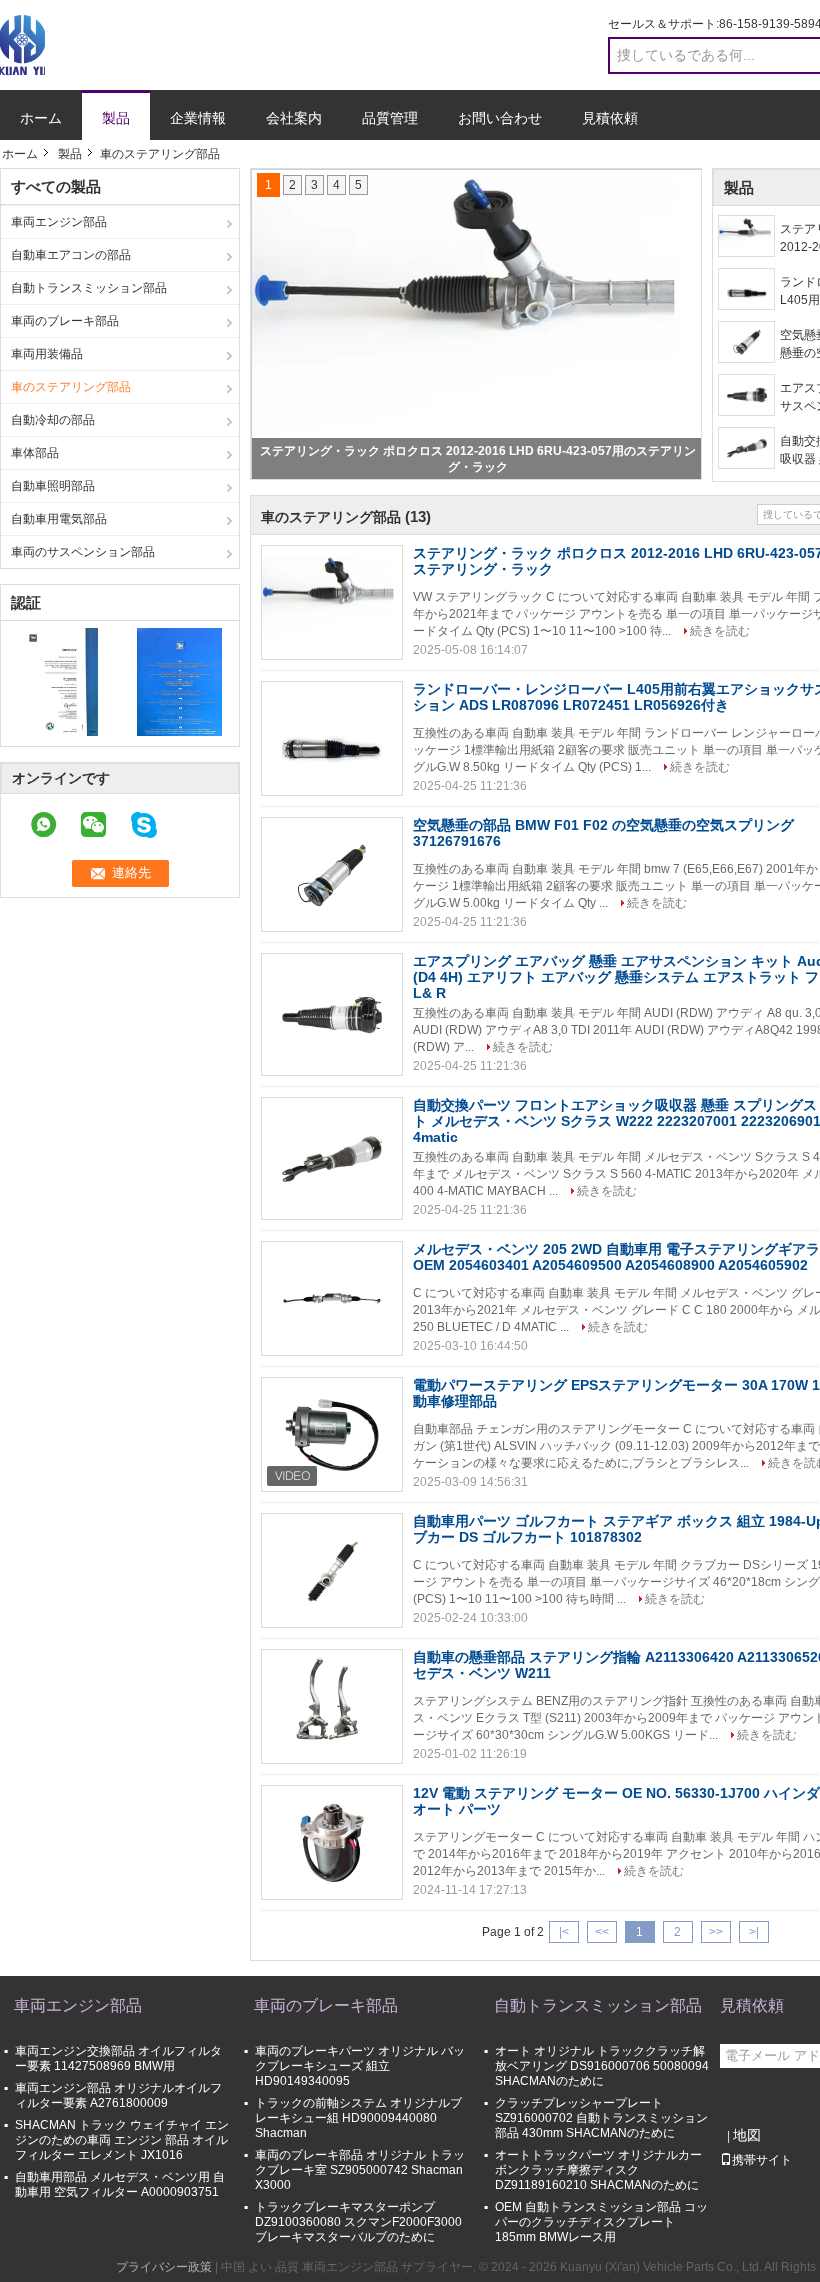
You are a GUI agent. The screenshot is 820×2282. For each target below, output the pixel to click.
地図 (747, 2135)
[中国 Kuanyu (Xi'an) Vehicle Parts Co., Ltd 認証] (60, 681)
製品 (116, 118)
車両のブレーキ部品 (65, 321)
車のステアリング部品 (71, 387)
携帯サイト (762, 2160)
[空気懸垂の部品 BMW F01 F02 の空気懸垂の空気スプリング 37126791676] (746, 342)
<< (602, 1932)
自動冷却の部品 (53, 420)
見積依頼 (610, 118)
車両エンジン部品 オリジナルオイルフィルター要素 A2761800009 (118, 2095)
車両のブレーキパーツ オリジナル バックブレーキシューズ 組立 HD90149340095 (360, 2066)
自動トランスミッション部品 (89, 288)
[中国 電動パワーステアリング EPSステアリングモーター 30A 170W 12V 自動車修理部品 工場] (332, 1435)
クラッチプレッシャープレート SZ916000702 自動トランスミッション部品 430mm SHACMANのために (601, 2118)
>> (716, 1932)
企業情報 (198, 118)
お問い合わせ (500, 118)
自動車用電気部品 (59, 519)
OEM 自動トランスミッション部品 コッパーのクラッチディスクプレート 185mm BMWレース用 (601, 2222)
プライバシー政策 (164, 2267)
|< (564, 1932)
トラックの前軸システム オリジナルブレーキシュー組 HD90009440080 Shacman (358, 2118)
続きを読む (720, 631)
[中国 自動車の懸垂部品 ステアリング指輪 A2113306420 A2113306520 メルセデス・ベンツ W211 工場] (332, 1707)
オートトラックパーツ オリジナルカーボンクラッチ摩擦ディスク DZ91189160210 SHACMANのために (598, 2170)
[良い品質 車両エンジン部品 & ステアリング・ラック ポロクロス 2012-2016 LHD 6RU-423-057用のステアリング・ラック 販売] (477, 324)
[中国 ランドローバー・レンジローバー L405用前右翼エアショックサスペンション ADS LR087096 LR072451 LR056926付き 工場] (332, 739)
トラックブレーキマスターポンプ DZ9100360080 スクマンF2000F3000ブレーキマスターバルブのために (358, 2222)
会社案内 (294, 118)
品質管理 (390, 118)
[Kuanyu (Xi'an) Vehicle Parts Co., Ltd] (22, 44)
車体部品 (35, 453)
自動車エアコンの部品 (71, 255)
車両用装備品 (47, 354)
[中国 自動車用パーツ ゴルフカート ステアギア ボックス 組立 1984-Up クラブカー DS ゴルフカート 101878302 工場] (332, 1571)
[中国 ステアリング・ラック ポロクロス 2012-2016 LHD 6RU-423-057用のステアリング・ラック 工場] (332, 603)
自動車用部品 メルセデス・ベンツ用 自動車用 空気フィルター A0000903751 (120, 2184)
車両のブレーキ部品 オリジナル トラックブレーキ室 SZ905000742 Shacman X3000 (360, 2170)
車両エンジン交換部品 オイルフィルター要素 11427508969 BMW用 (118, 2058)
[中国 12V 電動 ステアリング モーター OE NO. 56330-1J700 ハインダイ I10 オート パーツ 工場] (332, 1843)
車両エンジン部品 (59, 222)
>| (754, 1932)
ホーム (41, 118)
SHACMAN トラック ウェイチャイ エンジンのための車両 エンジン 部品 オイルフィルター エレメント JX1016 (122, 2140)
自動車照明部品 (53, 486)
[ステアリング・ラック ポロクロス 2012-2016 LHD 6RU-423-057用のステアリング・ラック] (746, 236)
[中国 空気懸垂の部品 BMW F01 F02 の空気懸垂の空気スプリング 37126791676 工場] (332, 875)
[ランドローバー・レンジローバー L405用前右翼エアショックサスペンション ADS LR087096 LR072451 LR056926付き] (746, 289)
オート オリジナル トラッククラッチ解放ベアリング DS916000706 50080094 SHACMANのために (602, 2066)
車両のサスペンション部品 (83, 552)
